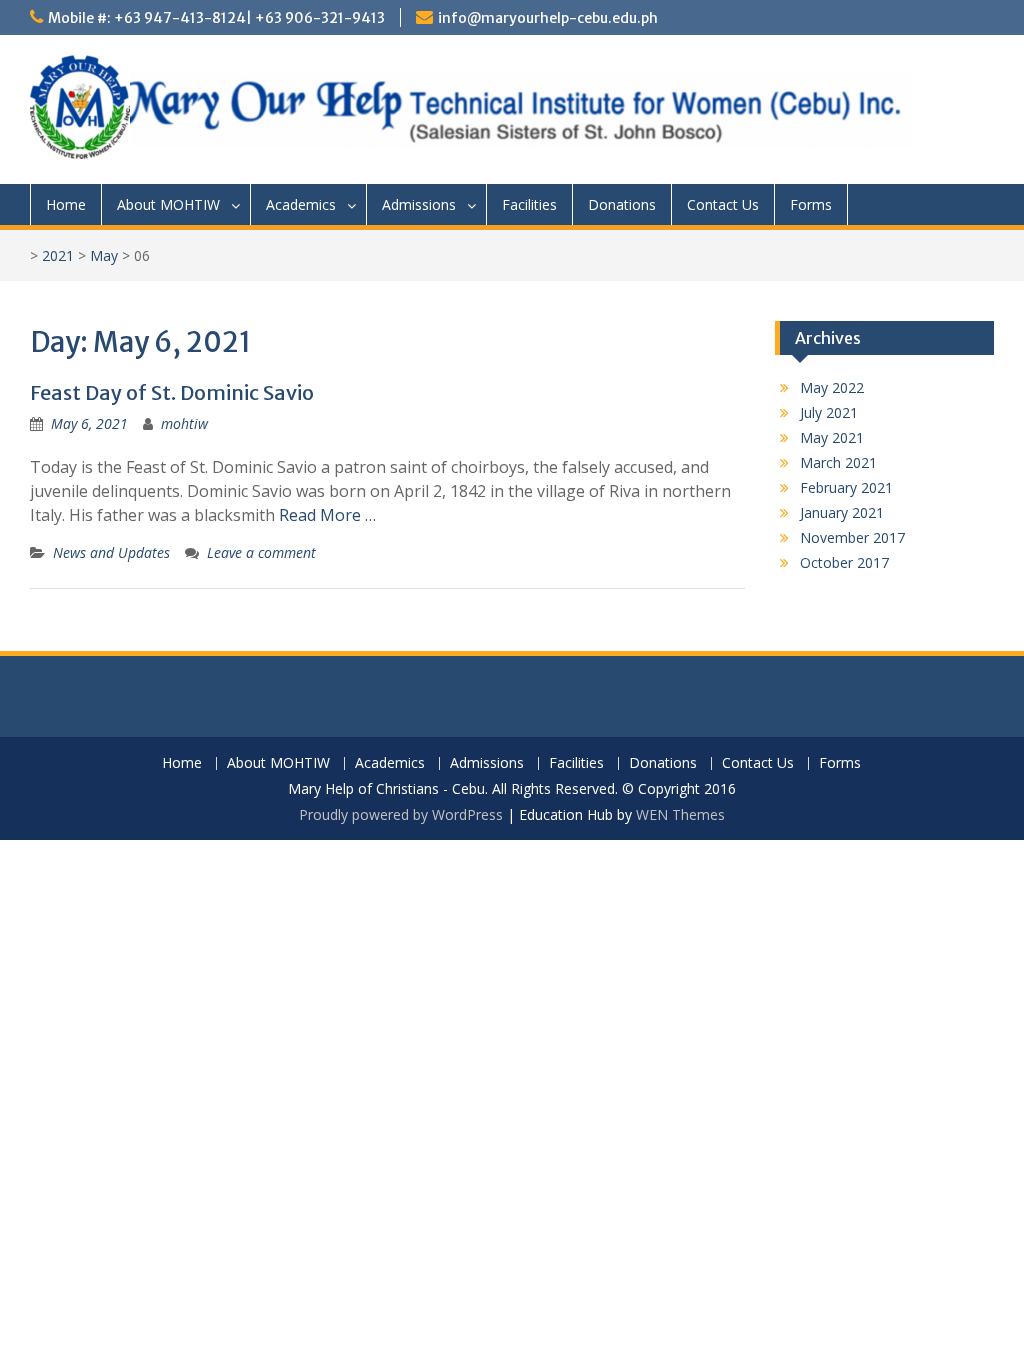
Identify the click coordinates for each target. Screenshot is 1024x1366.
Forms (811, 204)
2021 (58, 255)
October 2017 (844, 562)
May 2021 (832, 437)
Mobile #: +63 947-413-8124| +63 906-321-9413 (216, 18)
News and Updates (111, 552)
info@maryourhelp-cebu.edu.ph (548, 18)
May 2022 (832, 387)
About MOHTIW (168, 204)
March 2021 (838, 462)
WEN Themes (680, 814)
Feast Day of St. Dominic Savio (172, 392)
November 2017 (852, 537)
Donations (622, 204)
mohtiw (184, 423)
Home (66, 204)
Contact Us (723, 204)
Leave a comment (261, 552)
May (104, 255)
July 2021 (829, 412)
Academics (301, 204)
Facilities (529, 204)
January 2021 (842, 512)
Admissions (419, 204)
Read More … (327, 515)
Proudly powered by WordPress (401, 814)
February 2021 (846, 487)
